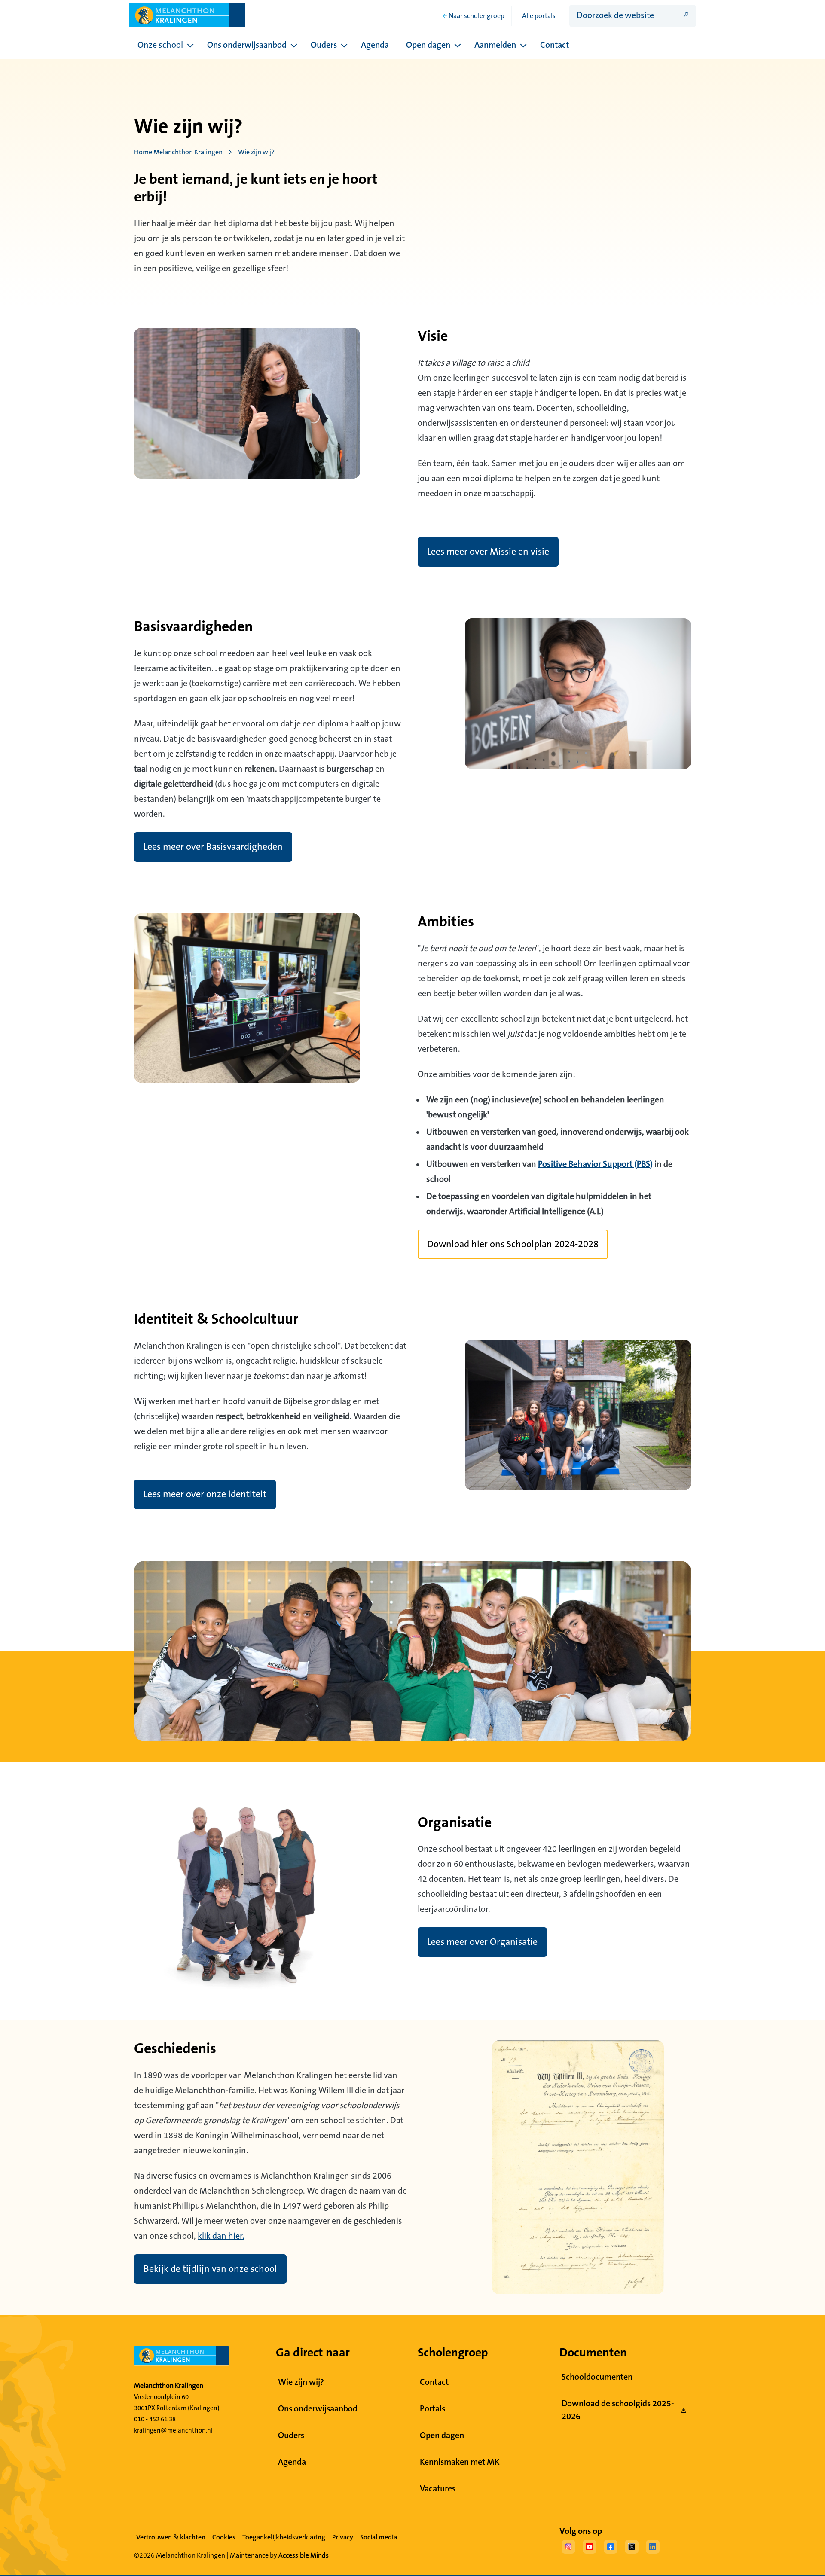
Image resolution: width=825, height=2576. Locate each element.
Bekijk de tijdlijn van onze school (210, 2269)
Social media (379, 2538)
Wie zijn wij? (301, 2382)
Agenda (375, 45)
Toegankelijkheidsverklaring (284, 2537)
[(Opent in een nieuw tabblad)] (568, 2549)
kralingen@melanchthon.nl (173, 2431)
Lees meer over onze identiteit (205, 1494)
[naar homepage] (200, 2359)
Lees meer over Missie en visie (488, 552)
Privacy (343, 2537)
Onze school (160, 45)
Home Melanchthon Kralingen (178, 152)
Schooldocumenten (597, 2377)
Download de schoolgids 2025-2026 (618, 2410)
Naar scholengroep (477, 16)
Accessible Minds (304, 2555)
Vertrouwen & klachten (171, 2537)
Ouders (324, 45)
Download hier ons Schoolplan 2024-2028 (513, 1244)
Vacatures (438, 2489)
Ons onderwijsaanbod (247, 45)
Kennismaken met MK (460, 2462)
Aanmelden (495, 45)
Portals (432, 2409)
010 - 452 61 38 (155, 2419)
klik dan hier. (221, 2236)
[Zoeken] (686, 15)
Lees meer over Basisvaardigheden (213, 847)
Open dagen (428, 45)
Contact (555, 45)
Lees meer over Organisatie (482, 1942)
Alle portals (539, 16)
